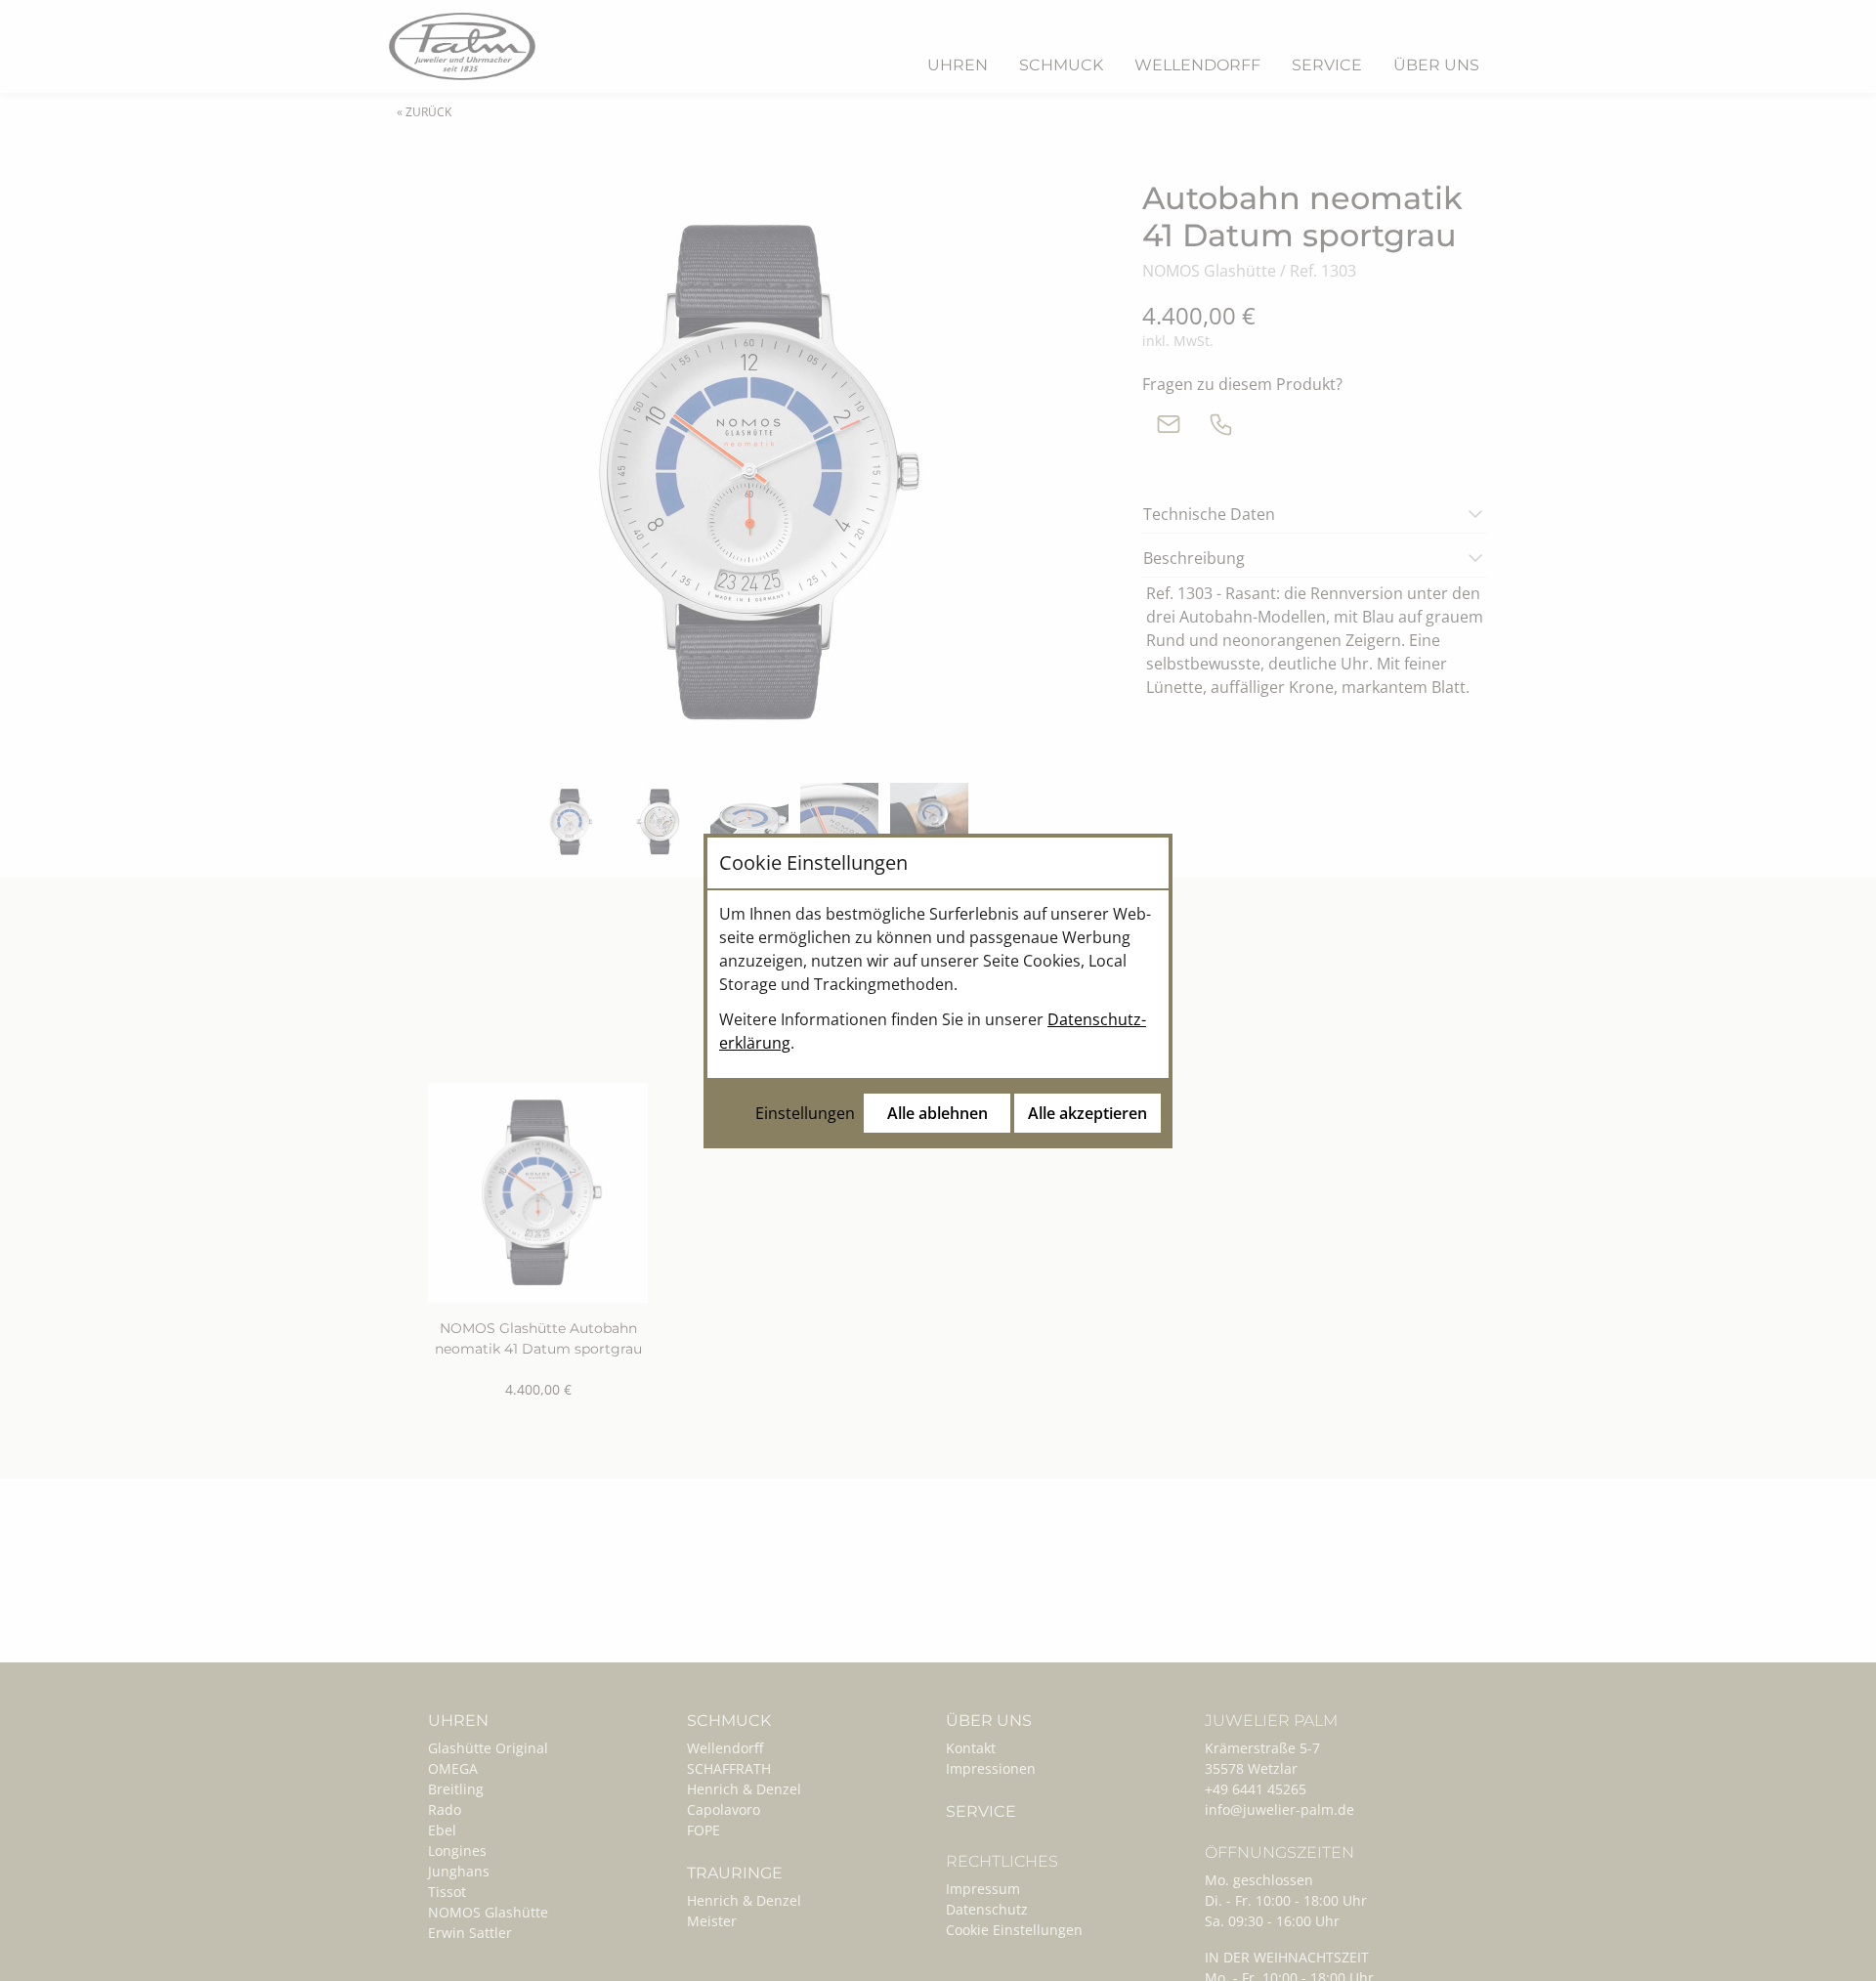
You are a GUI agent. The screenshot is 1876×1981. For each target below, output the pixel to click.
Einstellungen (805, 1113)
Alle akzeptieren (1087, 1113)
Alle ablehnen (938, 1113)
